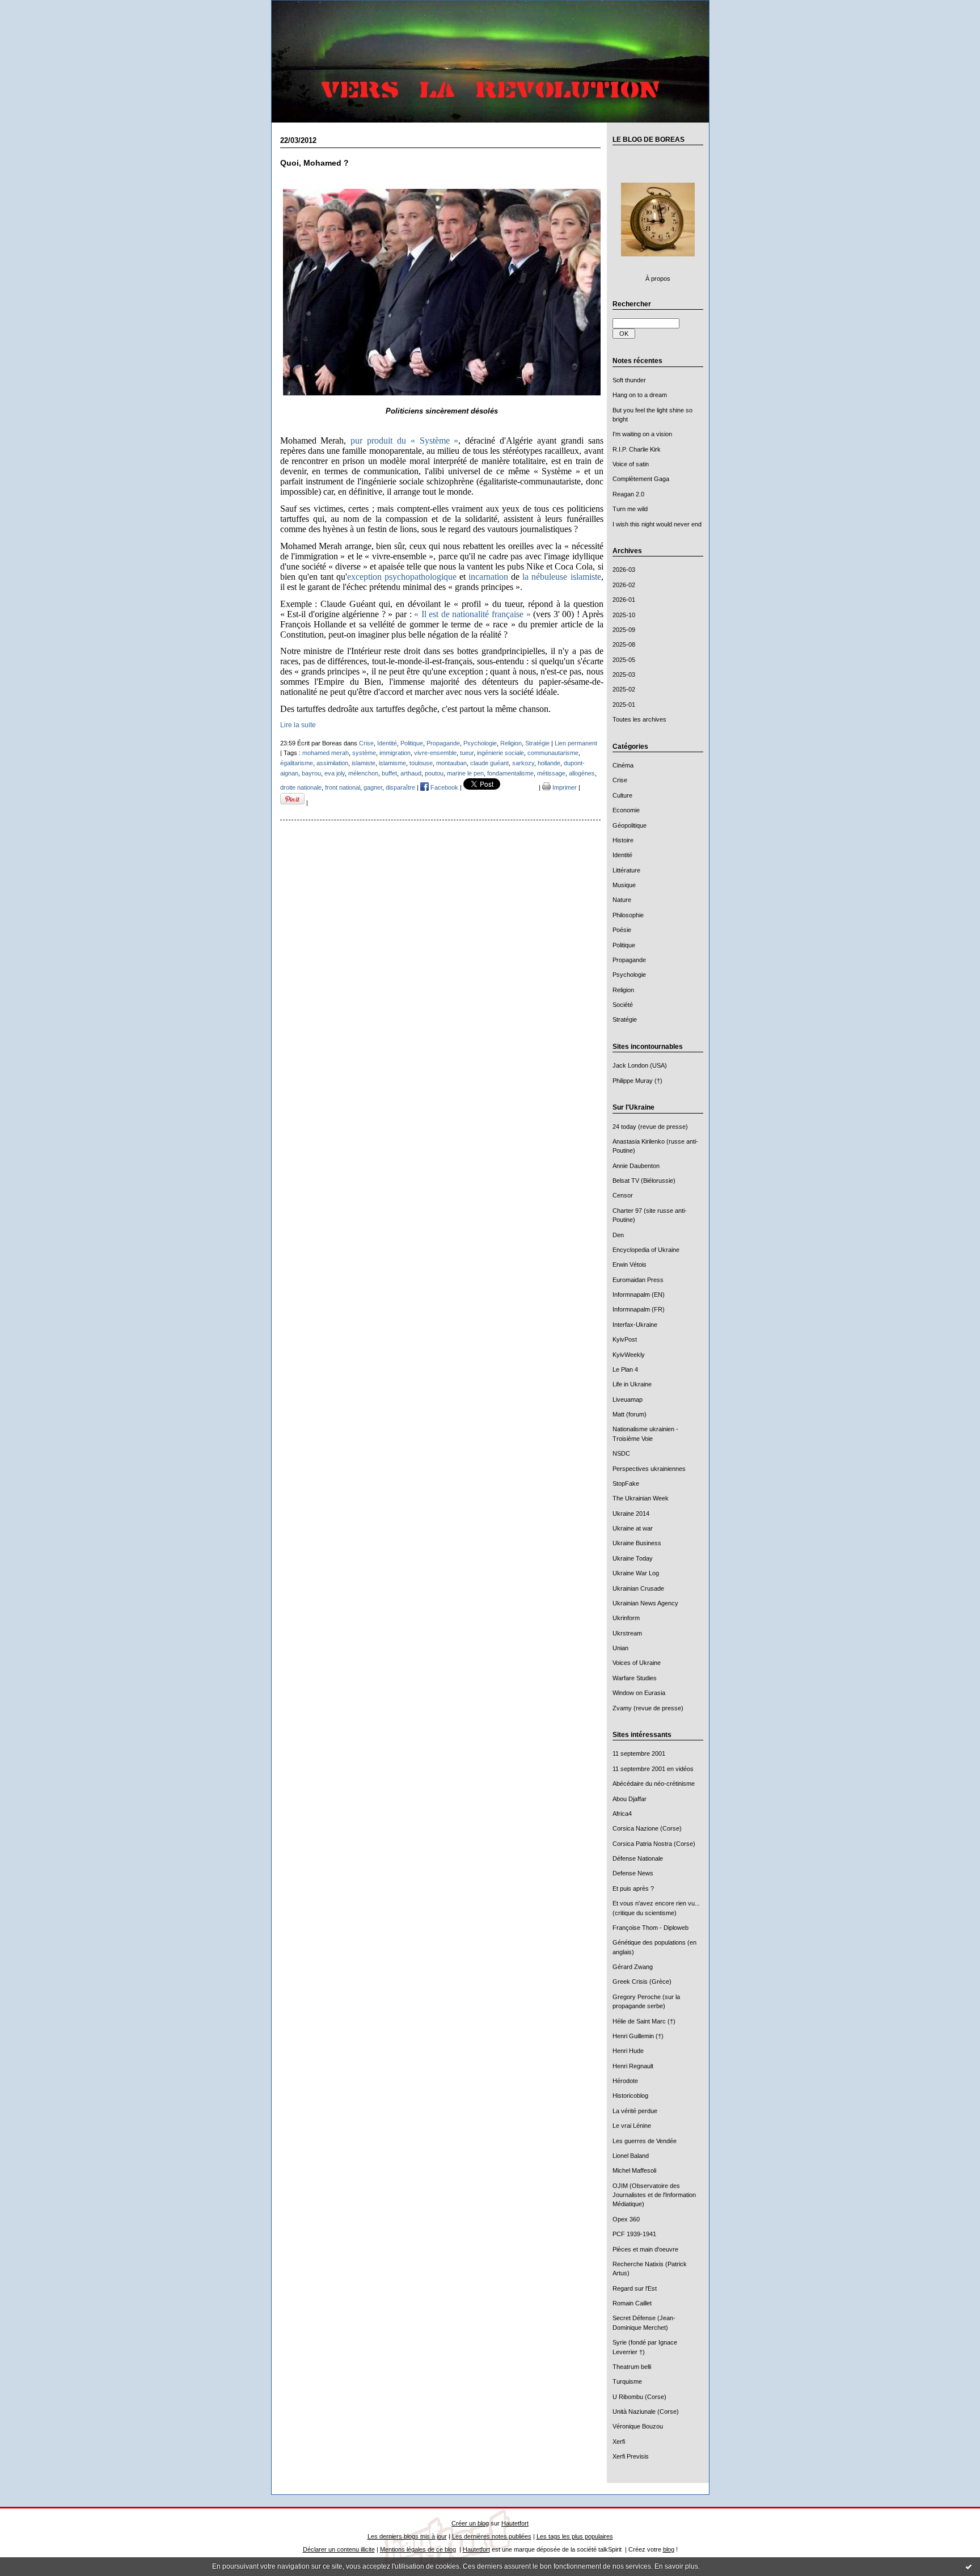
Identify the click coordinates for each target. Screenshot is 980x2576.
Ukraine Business (637, 1543)
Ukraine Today (633, 1558)
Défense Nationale (638, 1858)
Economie (626, 810)
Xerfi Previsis (631, 2456)
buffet (389, 773)
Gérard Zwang (633, 1967)
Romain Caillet (632, 2303)
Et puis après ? (633, 1888)
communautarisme (553, 753)
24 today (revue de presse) (650, 1127)
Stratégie (625, 1019)
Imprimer (564, 787)
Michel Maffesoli (634, 2170)
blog (669, 2549)
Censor (623, 1195)
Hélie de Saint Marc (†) (644, 2021)
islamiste (364, 763)
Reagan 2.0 (628, 494)
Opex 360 (626, 2219)
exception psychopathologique (402, 577)
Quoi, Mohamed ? (314, 163)
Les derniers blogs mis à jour (407, 2536)
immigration (395, 753)
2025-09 (624, 630)
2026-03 (624, 570)
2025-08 (624, 644)
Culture (622, 795)
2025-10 (624, 615)
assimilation (332, 763)
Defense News (633, 1873)
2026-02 (624, 585)
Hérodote (625, 2081)
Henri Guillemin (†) (638, 2036)
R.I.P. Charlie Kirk (637, 449)
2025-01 (624, 705)
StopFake (626, 1483)
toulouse (421, 763)
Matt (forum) (630, 1414)
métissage (551, 773)
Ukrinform (626, 1618)
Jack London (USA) (640, 1065)
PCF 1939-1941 (634, 2234)
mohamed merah (326, 753)
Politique (624, 945)
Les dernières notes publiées (492, 2536)
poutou (434, 773)
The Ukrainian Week (641, 1498)
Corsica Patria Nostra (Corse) (654, 1844)
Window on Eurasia (639, 1693)
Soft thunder (629, 380)
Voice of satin (631, 464)
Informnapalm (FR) (639, 1309)
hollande (549, 763)
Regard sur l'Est (635, 2288)
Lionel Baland (631, 2156)
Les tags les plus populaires (575, 2536)
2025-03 (624, 674)
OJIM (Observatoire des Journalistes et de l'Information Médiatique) (654, 2195)
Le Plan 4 (625, 1369)
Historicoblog (630, 2096)
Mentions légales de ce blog (418, 2549)
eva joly (335, 773)
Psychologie (629, 975)
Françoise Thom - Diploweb (650, 1928)
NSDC (621, 1453)
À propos (658, 279)
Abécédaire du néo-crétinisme (654, 1784)
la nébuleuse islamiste (561, 577)
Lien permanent (576, 743)
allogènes (582, 773)
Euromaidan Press (638, 1280)
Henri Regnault (633, 2066)
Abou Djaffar (630, 1799)
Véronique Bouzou (638, 2426)
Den (618, 1235)
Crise (620, 780)
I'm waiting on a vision (642, 434)
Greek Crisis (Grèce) (642, 1981)
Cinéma (623, 765)
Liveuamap (628, 1399)
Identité (622, 855)
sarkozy (523, 763)
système (364, 753)
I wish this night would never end (657, 524)
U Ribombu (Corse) (639, 2397)
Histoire (623, 840)
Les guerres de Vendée (645, 2141)
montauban (451, 763)
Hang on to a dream (640, 395)
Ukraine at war (633, 1528)
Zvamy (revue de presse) (648, 1708)
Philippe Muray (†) (637, 1081)
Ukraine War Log (636, 1573)
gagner (373, 787)
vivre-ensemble (435, 753)
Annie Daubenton (636, 1166)
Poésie (622, 930)
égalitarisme (297, 763)
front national (343, 787)
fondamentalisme (510, 773)
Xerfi (619, 2442)
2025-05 (624, 660)
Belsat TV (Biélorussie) (644, 1181)
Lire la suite (298, 725)
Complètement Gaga (641, 479)
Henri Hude (628, 2051)
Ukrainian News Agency (645, 1603)
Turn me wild (630, 509)
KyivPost (625, 1339)
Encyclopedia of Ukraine (646, 1250)
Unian (620, 1648)
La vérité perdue (635, 2111)
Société (623, 1005)
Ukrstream (627, 1633)
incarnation (488, 577)
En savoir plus (676, 2566)
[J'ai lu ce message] (969, 2566)
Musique (624, 885)
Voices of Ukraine (637, 1663)
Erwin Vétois (630, 1264)
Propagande (629, 960)
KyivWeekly (629, 1355)
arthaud (411, 773)
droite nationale (301, 787)
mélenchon (363, 773)
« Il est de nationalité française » (472, 614)
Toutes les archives (639, 719)
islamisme (392, 763)
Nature (622, 900)
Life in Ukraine (632, 1384)
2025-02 (624, 689)
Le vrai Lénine (632, 2126)
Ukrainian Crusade (638, 1588)
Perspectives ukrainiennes (649, 1469)
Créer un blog (470, 2523)
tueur (467, 753)
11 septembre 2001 (639, 1753)
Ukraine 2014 (631, 1513)
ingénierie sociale (500, 753)
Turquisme (627, 2381)
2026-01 (624, 600)
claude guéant (489, 763)
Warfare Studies (635, 1678)
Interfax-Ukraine (635, 1325)
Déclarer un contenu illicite (339, 2549)
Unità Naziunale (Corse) (646, 2411)
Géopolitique (630, 825)
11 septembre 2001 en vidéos (653, 1769)
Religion (623, 990)
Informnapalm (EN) (639, 1295)
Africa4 (622, 1814)
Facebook (443, 787)
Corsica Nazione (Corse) (647, 1828)
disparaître (400, 787)
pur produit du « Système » (404, 440)
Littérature (626, 870)
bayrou (311, 773)
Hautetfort (515, 2523)
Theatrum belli (632, 2367)
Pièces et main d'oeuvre (645, 2249)
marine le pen (465, 773)
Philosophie (628, 915)
